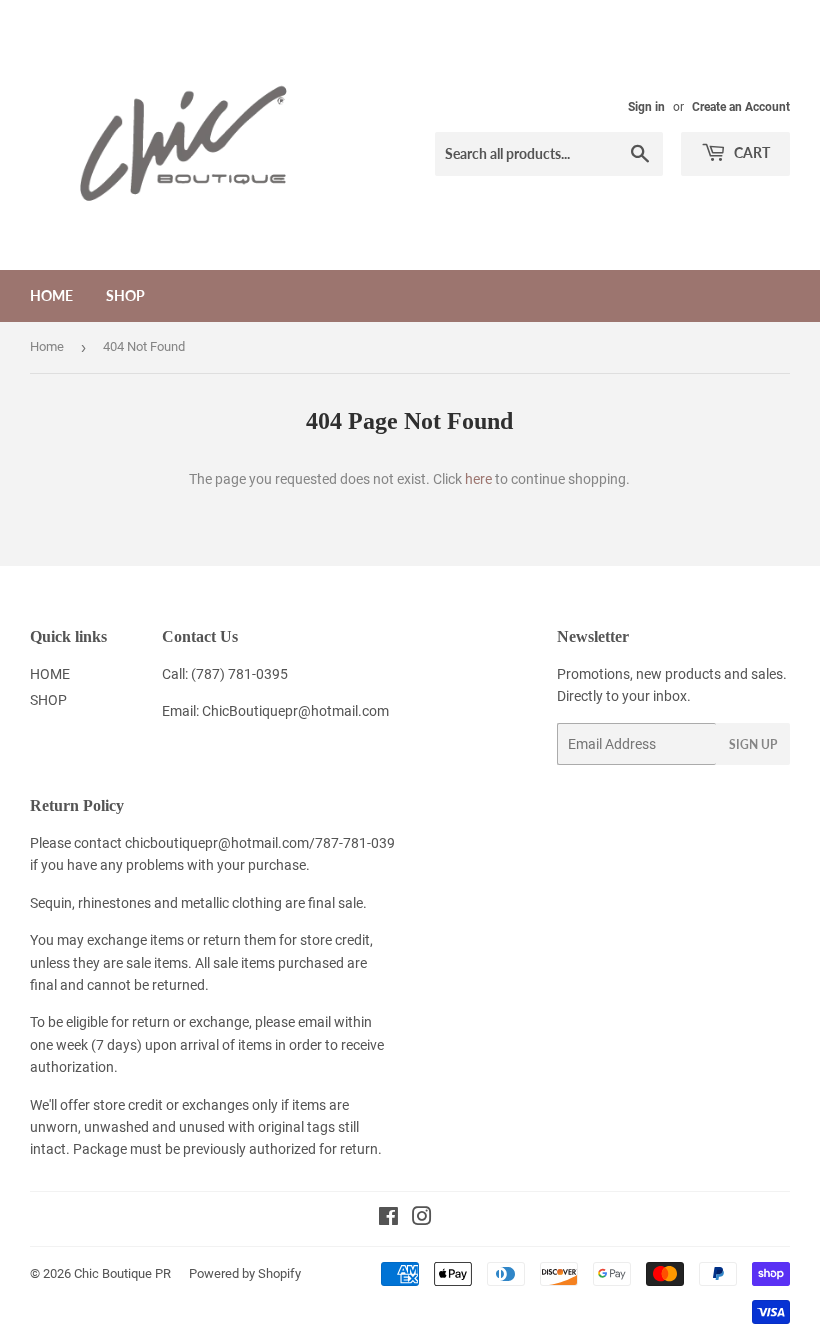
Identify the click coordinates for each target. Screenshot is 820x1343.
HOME (51, 295)
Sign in (646, 107)
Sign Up (753, 744)
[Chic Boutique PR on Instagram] (422, 1219)
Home (47, 346)
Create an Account (741, 107)
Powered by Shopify (245, 1273)
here (478, 479)
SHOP (125, 295)
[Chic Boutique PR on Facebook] (388, 1219)
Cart (750, 152)
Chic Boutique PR (122, 1273)
